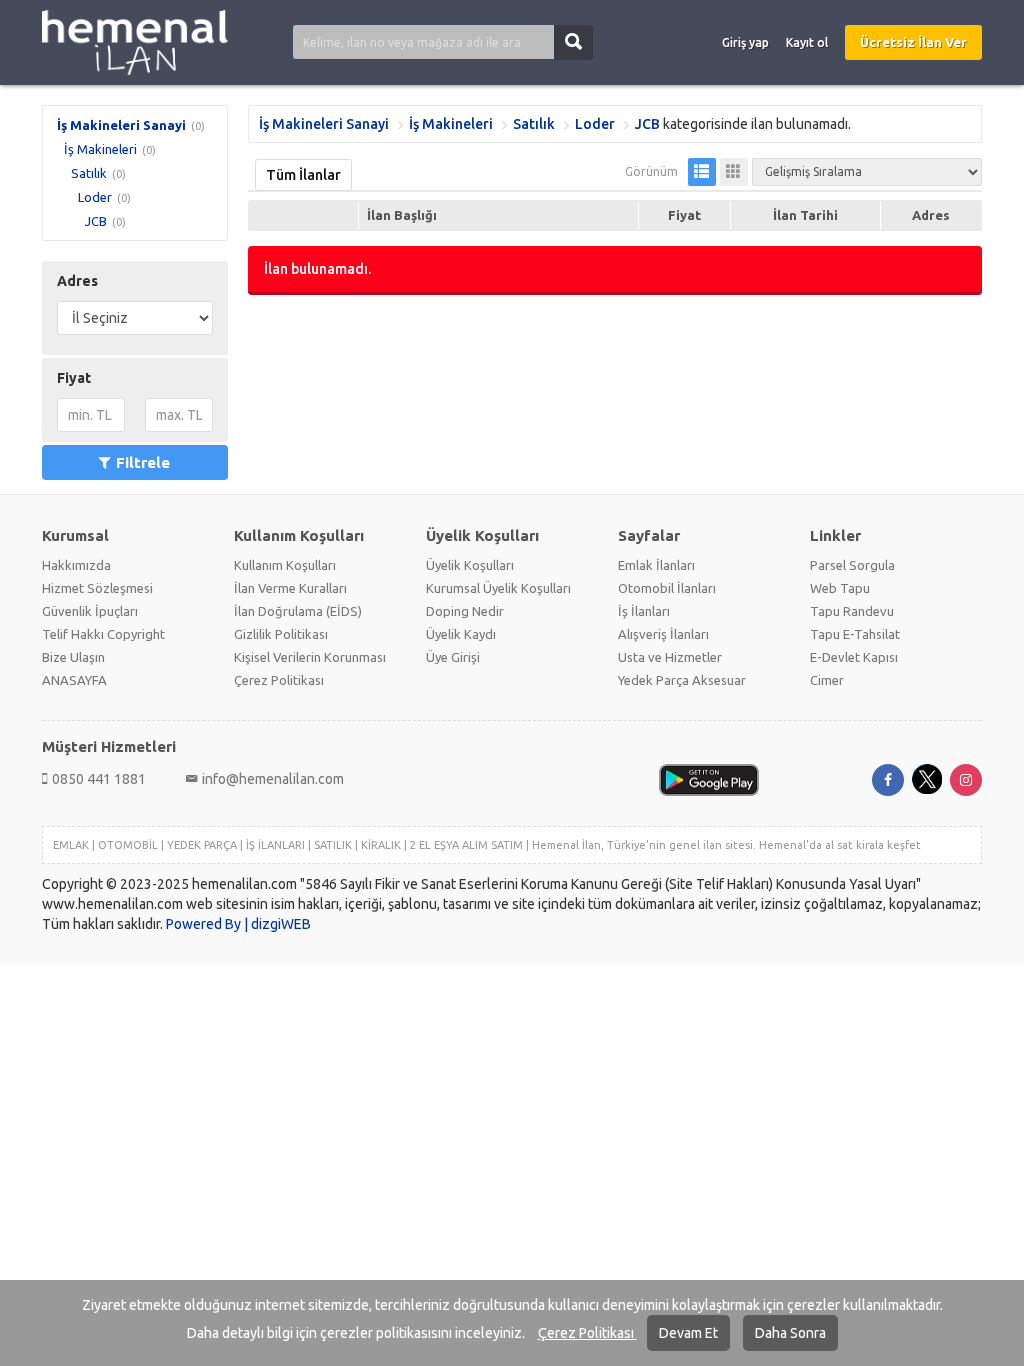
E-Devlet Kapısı (854, 657)
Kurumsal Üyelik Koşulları (498, 588)
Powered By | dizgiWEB (238, 924)
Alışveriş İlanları (663, 634)
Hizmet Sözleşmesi (97, 588)
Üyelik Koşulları (470, 565)
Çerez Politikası (587, 1333)
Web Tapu (840, 588)
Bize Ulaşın (73, 657)
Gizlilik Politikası (281, 634)
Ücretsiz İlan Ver (913, 42)
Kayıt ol (807, 42)
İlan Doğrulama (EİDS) (298, 611)
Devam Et (688, 1333)
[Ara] (573, 42)
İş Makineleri (100, 149)
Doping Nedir (465, 611)
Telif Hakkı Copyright (103, 634)
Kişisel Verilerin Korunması (310, 657)
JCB (96, 221)
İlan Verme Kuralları (290, 588)
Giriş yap (745, 42)
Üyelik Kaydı (461, 634)
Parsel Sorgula (852, 565)
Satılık (89, 173)
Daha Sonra (790, 1333)
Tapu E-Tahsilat (855, 634)
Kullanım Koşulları (285, 565)
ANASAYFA (74, 680)
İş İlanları (644, 611)
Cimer (827, 680)
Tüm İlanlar (303, 175)
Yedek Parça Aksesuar (682, 680)
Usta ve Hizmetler (670, 657)
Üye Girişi (453, 657)
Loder (95, 197)
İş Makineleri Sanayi (121, 125)
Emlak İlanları (656, 565)
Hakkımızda (76, 565)
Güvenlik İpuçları (90, 611)
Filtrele (143, 462)
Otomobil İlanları (667, 588)
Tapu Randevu (852, 611)
